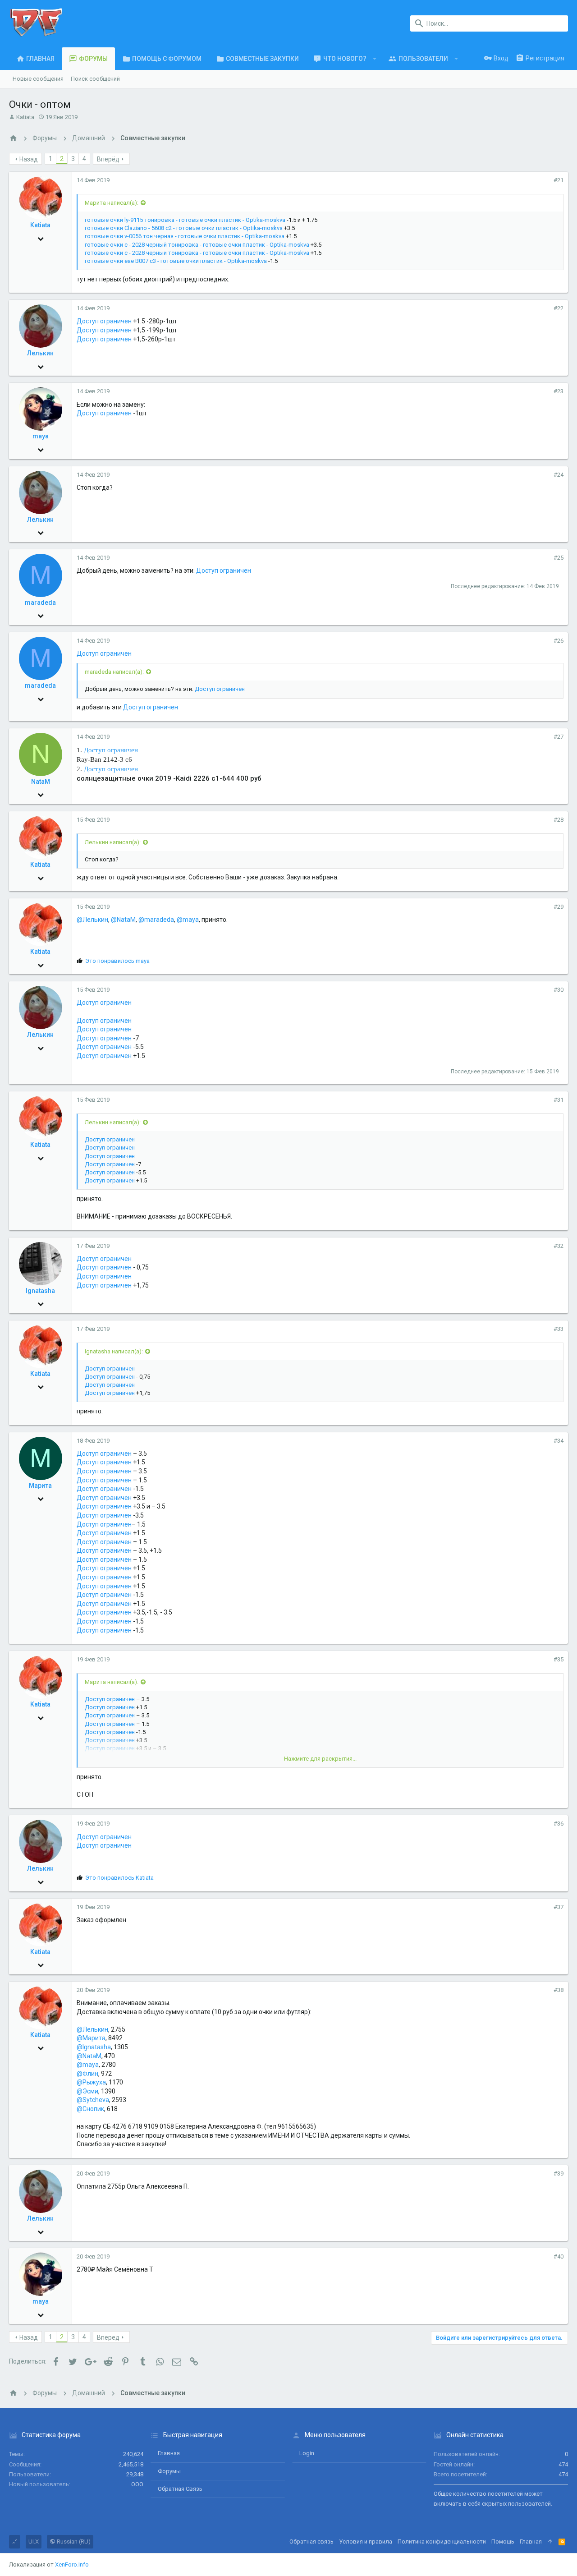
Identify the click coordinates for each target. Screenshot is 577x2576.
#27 (559, 737)
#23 (559, 391)
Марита (40, 1486)
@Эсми (87, 2091)
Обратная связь (180, 2489)
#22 (559, 308)
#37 (559, 1907)
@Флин (87, 2074)
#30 (559, 990)
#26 (559, 641)
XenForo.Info (72, 2564)
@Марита (91, 2038)
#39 (559, 2173)
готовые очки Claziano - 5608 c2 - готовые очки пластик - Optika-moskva (184, 228)
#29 (559, 907)
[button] (375, 59)
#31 (559, 1100)
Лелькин (40, 353)
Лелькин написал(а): (113, 842)
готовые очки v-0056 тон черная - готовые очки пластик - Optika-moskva (185, 236)
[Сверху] (550, 2542)
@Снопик (90, 2109)
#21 (559, 180)
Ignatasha (40, 1291)
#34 (559, 1441)
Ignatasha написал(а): (114, 1351)
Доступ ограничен (104, 321)
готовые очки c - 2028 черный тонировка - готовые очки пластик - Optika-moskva (197, 245)
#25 (559, 558)
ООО (137, 2484)
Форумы (169, 2471)
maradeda (40, 603)
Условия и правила (366, 2541)
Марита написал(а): (112, 203)
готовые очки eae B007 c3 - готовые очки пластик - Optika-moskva (176, 261)
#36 (559, 1824)
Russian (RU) (73, 2541)
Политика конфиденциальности (442, 2541)
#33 (559, 1329)
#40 (559, 2256)
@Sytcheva (93, 2100)
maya (41, 436)
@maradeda (156, 920)
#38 (559, 1990)
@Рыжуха (91, 2082)
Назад (29, 159)
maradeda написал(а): (114, 672)
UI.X (34, 2541)
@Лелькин (92, 920)
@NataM (123, 920)
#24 (559, 475)
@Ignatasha (94, 2047)
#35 (559, 1659)
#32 (559, 1246)
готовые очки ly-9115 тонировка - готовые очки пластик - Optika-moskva (185, 220)
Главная (169, 2453)
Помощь (503, 2541)
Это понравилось (117, 961)
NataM (41, 782)
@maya (188, 920)
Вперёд (108, 159)
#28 (559, 820)
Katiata (25, 117)
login (307, 2453)
